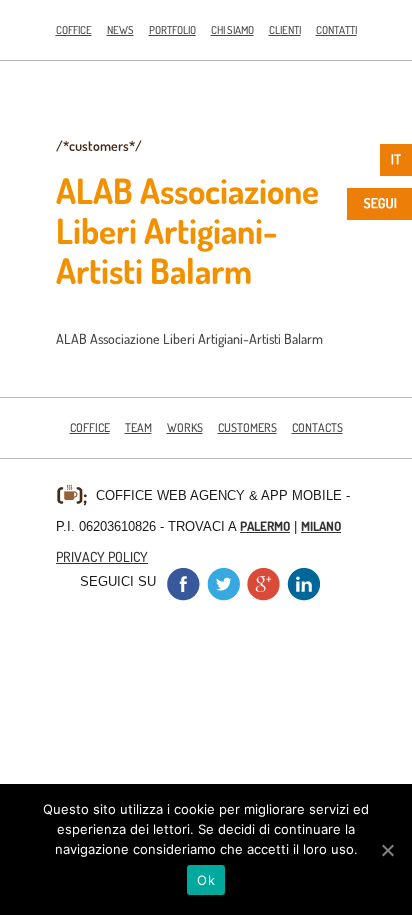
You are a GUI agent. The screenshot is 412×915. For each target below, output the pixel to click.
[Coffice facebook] (183, 595)
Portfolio (172, 29)
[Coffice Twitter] (223, 595)
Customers (247, 427)
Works (185, 427)
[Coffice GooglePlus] (263, 595)
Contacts (317, 427)
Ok (206, 880)
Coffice (74, 29)
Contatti (336, 29)
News (120, 29)
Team (138, 427)
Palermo (265, 526)
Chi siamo (232, 29)
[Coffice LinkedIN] (303, 595)
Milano (321, 526)
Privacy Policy (102, 556)
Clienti (285, 29)
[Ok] (387, 850)
